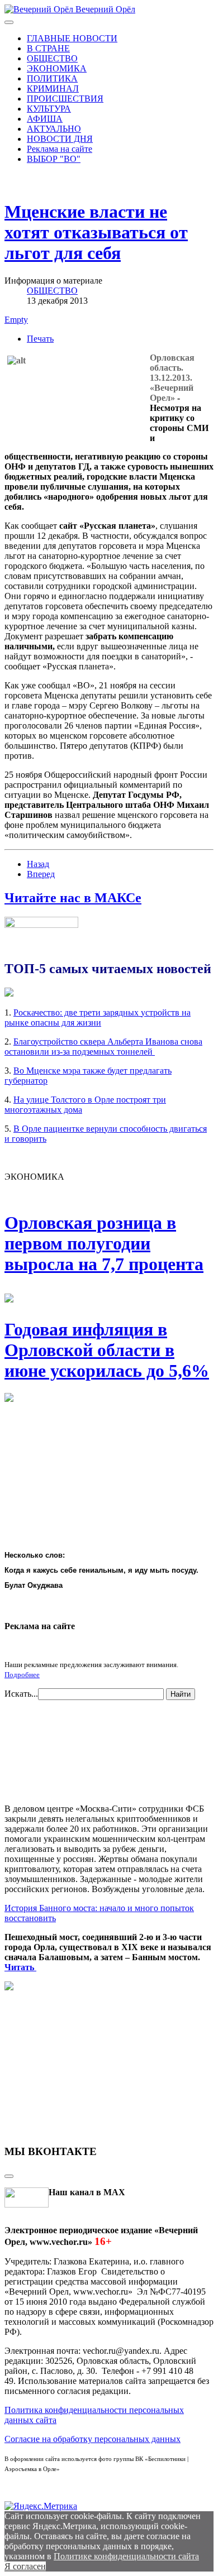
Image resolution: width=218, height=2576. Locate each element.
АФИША (45, 119)
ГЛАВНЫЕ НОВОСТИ (72, 38)
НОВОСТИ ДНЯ (60, 139)
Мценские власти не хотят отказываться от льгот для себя (96, 232)
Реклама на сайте (60, 149)
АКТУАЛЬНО (54, 129)
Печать (40, 339)
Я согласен (25, 2566)
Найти (181, 1694)
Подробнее (22, 1675)
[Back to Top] (9, 2176)
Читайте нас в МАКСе (73, 898)
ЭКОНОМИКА (57, 68)
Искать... (21, 1694)
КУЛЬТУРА (49, 109)
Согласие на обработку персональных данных (93, 2439)
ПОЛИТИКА (52, 78)
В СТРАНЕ (48, 48)
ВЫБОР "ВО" (54, 159)
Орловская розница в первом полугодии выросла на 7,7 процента (104, 1243)
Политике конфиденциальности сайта (126, 2556)
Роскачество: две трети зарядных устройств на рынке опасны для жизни (98, 1018)
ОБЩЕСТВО (52, 58)
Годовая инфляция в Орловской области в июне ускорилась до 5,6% (107, 1350)
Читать (20, 1967)
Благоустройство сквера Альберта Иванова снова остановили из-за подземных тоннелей (103, 1047)
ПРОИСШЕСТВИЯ (65, 99)
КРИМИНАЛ (53, 88)
